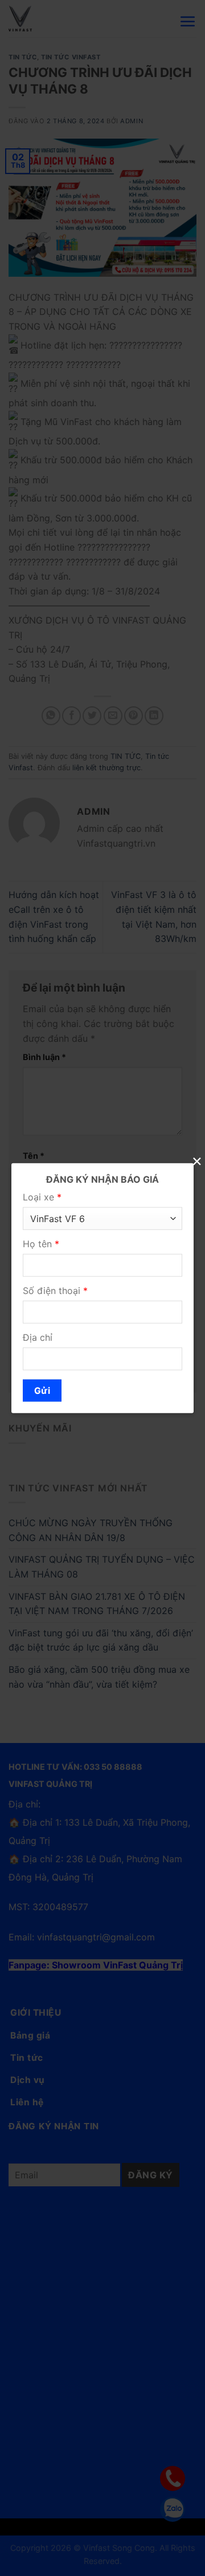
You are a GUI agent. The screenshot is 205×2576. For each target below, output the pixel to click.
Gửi (42, 1391)
